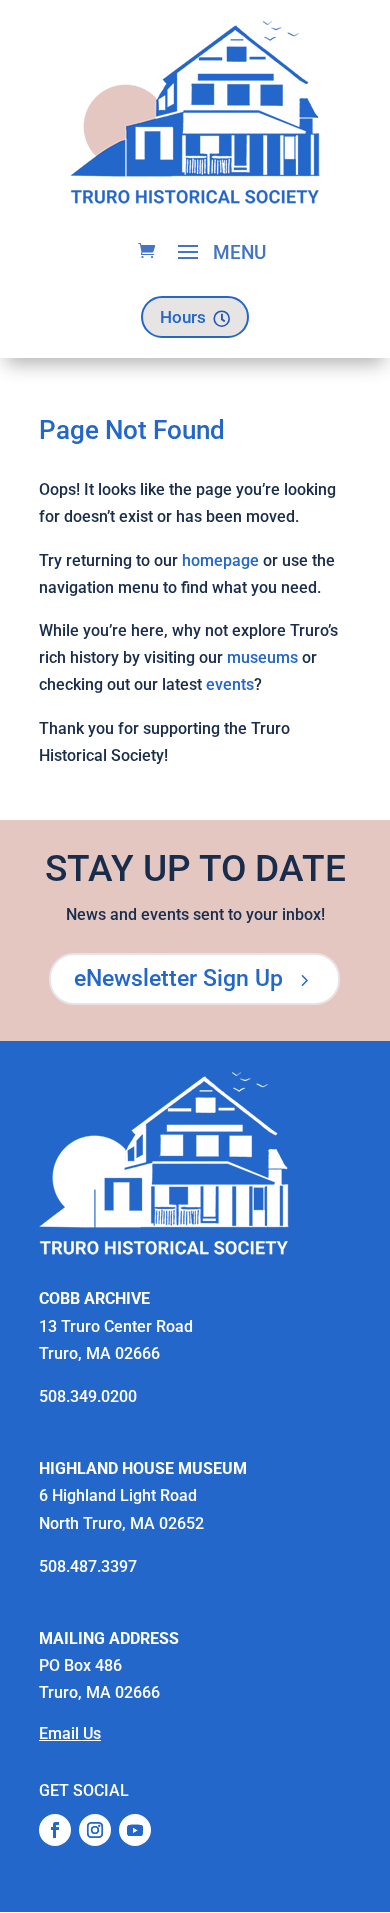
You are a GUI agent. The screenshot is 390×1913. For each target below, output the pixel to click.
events (230, 684)
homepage (220, 560)
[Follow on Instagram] (95, 1830)
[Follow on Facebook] (55, 1830)
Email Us (70, 1733)
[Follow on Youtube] (135, 1830)
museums (262, 657)
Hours (195, 317)
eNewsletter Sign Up (194, 978)
